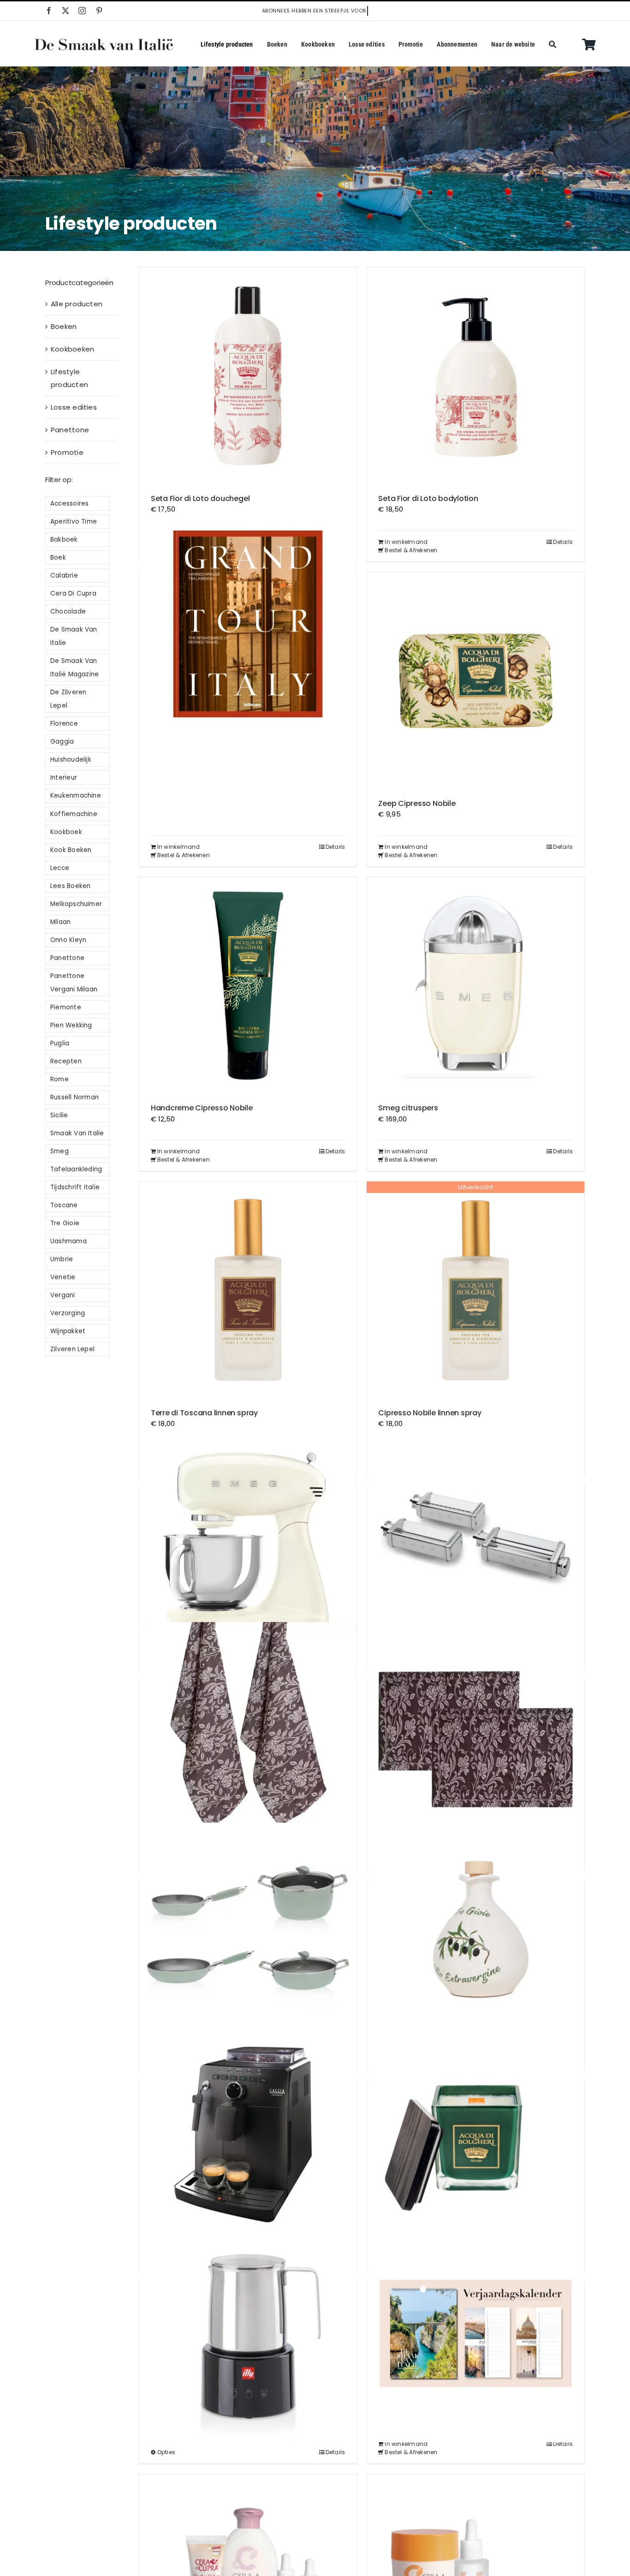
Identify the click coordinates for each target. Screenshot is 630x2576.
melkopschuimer (76, 904)
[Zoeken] (553, 45)
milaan (60, 922)
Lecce (60, 868)
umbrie (62, 1259)
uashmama (68, 1241)
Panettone (70, 430)
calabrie (64, 575)
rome (59, 1079)
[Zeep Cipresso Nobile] (475, 681)
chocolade (68, 611)
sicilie (59, 1115)
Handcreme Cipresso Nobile (202, 1108)
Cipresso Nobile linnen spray (430, 1413)
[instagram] (82, 11)
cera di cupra (73, 593)
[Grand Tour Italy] (248, 624)
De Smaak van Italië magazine (74, 668)
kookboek (66, 832)
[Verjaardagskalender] (475, 2333)
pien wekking (71, 1025)
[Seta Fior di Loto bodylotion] (475, 376)
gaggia (62, 742)
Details (563, 542)
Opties (166, 2452)
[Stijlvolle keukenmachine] (248, 1538)
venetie (63, 1277)
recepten (66, 1061)
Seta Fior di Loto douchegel (200, 498)
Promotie (67, 452)
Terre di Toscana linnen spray (204, 1413)
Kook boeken (71, 850)
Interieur (64, 778)
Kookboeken (72, 349)
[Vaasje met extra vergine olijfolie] (475, 1932)
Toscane (64, 1205)
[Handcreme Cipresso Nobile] (248, 986)
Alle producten (77, 304)
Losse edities (74, 407)
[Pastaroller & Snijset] (475, 1538)
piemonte (66, 1007)
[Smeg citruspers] (475, 986)
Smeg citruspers (408, 1108)
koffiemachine (74, 814)
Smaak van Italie (77, 1133)
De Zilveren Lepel (68, 699)
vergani (63, 1295)
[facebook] (49, 11)
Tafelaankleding (76, 1169)
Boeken (64, 326)
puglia (60, 1043)
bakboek (64, 540)
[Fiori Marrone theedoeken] (248, 1731)
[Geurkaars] (475, 2132)
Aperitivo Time (74, 522)
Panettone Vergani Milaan (74, 983)
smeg (59, 1151)
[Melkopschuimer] (248, 2333)
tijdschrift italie (75, 1187)
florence (64, 724)
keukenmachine (76, 796)
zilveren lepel (72, 1349)
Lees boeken (70, 886)
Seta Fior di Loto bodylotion (428, 498)
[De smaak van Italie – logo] (104, 42)
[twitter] (65, 11)
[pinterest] (99, 11)
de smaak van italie (74, 636)
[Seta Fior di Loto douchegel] (248, 376)
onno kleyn (68, 940)
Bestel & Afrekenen (411, 550)
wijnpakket (68, 1331)
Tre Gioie (65, 1223)
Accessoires (69, 504)
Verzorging (68, 1313)
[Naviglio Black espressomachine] (248, 2132)
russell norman (74, 1097)
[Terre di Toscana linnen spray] (248, 1290)
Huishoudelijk (71, 760)
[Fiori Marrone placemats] (475, 1731)
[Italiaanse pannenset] (248, 1932)
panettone (67, 958)
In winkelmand (406, 542)
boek (58, 558)
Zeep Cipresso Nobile (417, 803)
